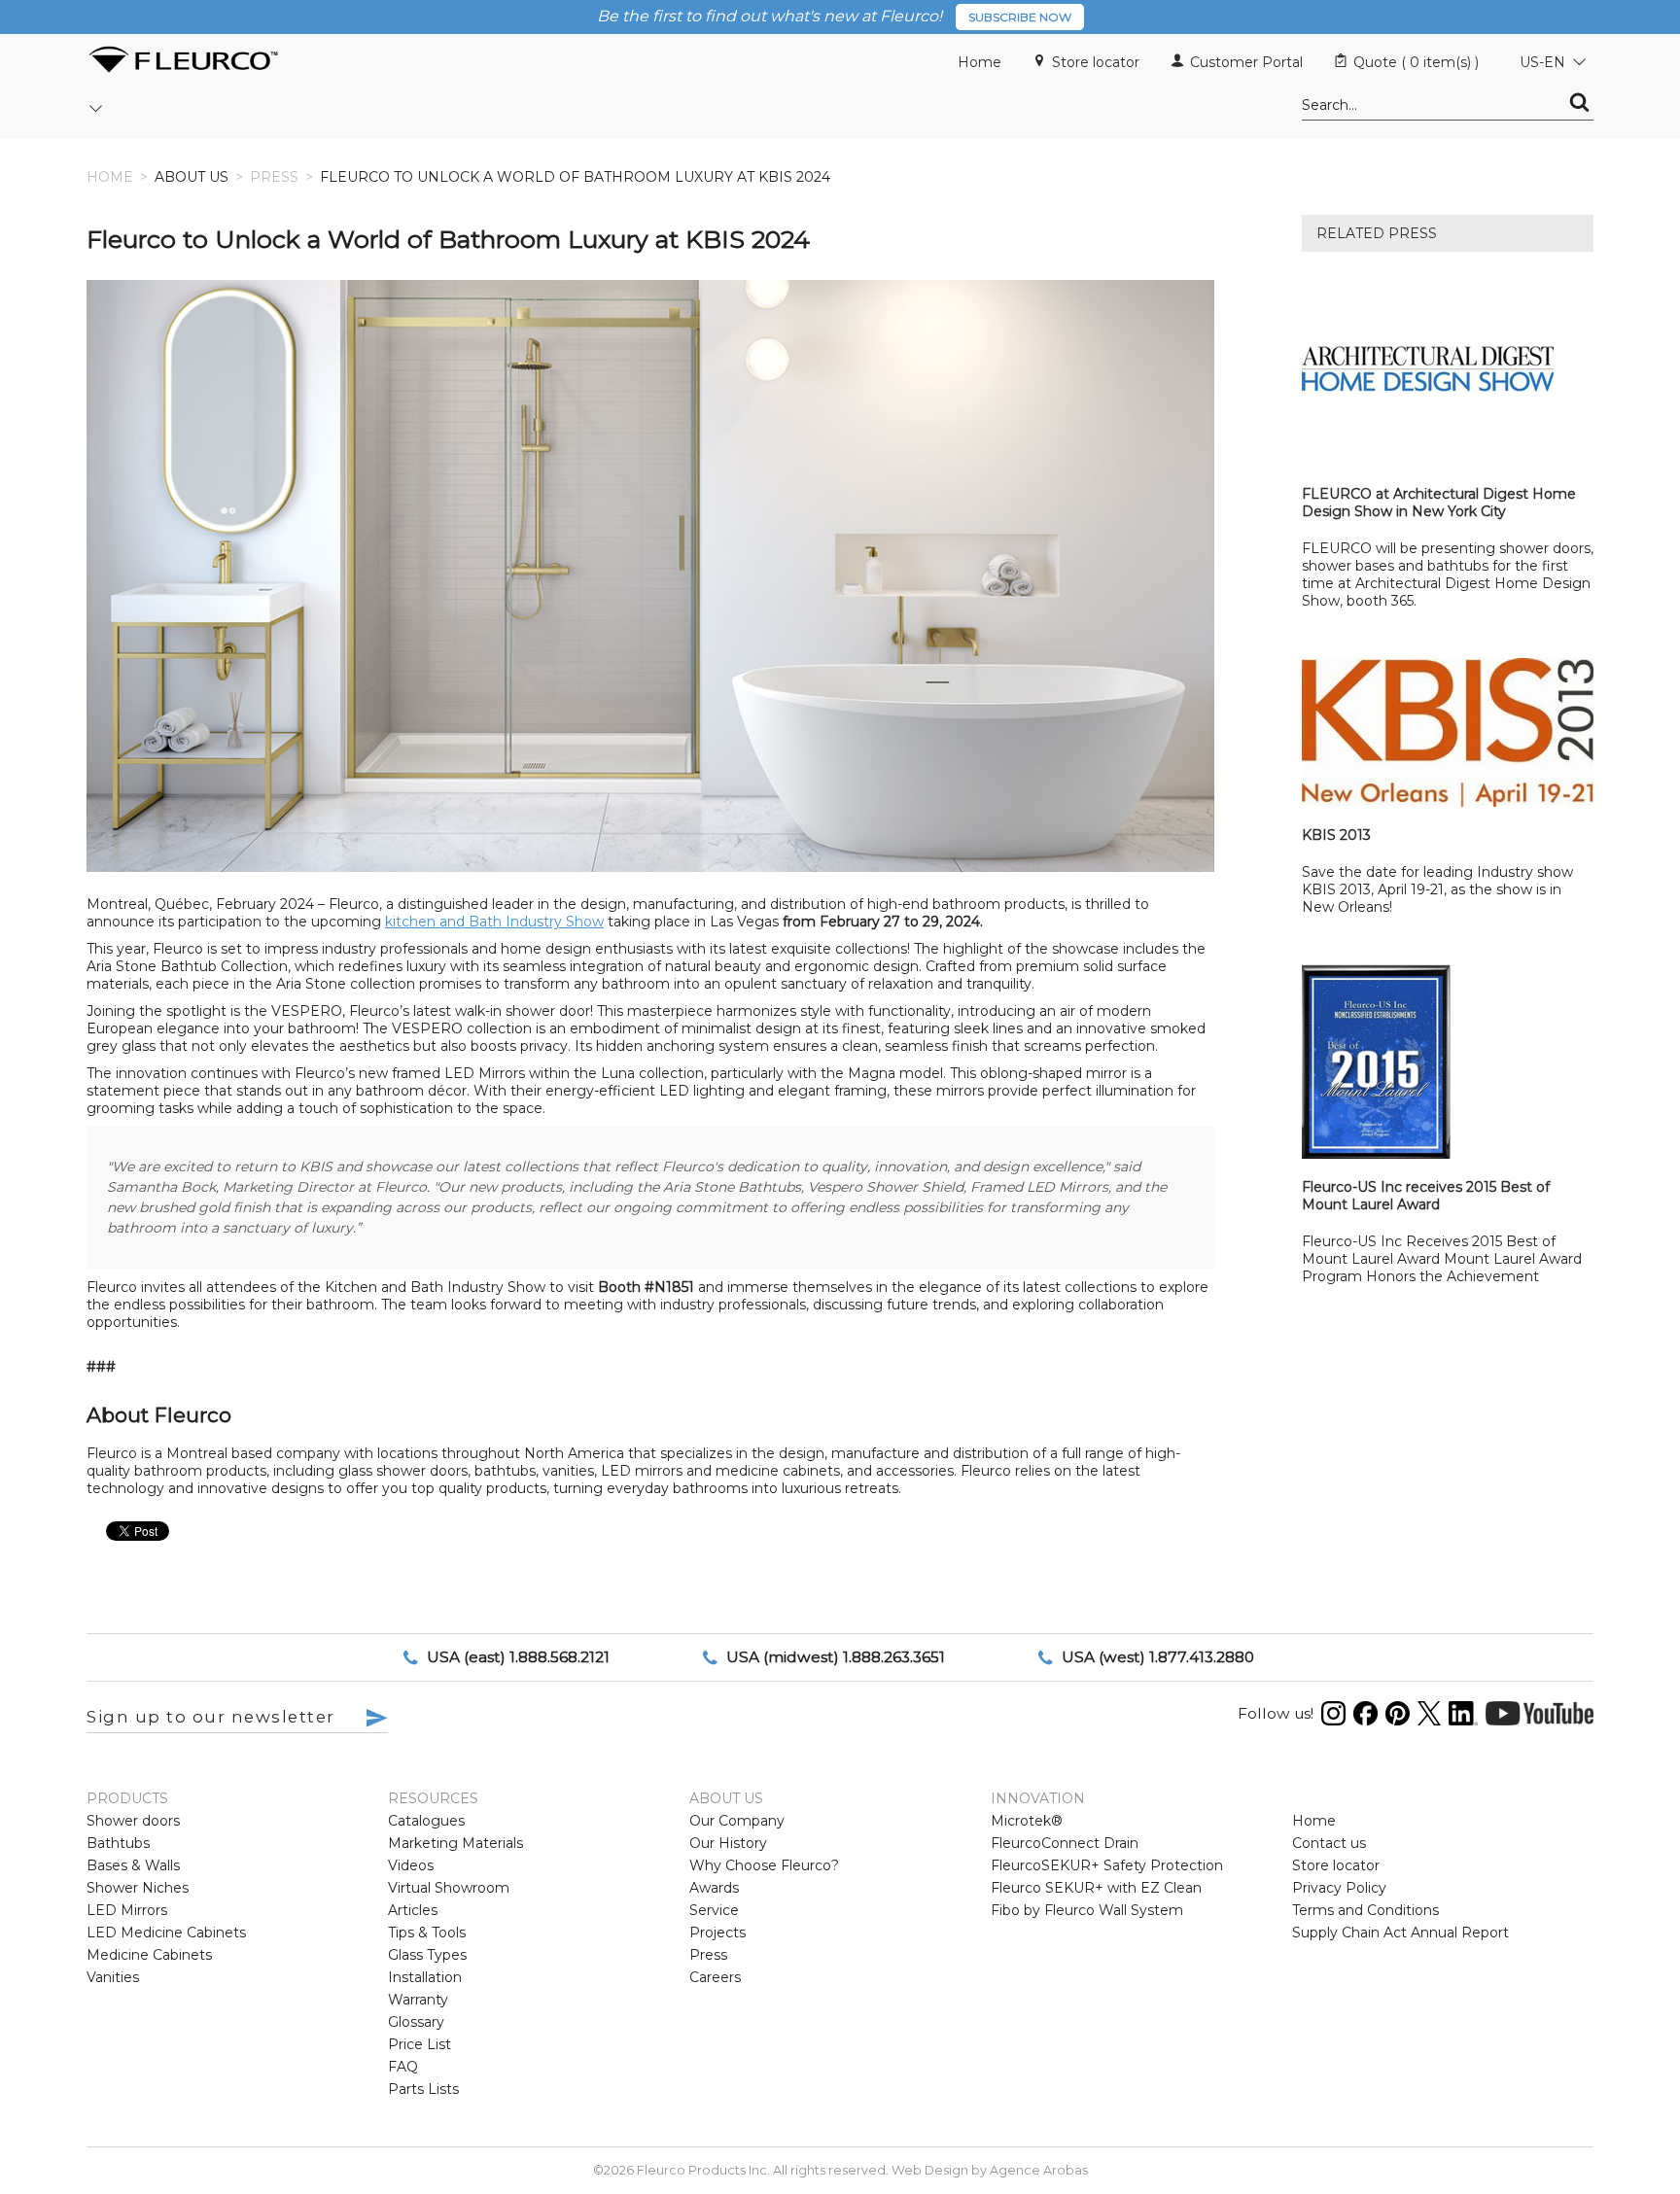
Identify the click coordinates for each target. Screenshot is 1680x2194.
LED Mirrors (127, 1910)
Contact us (1329, 1843)
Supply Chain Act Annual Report (1400, 1933)
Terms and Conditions (1365, 1910)
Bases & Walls (133, 1865)
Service (714, 1910)
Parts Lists (423, 2089)
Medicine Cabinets (149, 1955)
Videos (411, 1865)
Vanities (113, 1977)
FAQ (403, 2067)
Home (980, 62)
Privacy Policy (1339, 1888)
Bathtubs (118, 1843)
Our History (728, 1843)
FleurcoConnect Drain (1065, 1843)
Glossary (416, 2022)
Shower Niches (138, 1888)
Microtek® (1027, 1821)
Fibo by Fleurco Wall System (1087, 1910)
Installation (425, 1977)
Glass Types (427, 1955)
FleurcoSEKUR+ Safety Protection (1107, 1865)
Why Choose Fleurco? (764, 1865)
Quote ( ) (1416, 62)
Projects (717, 1933)
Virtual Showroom (449, 1888)
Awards (714, 1888)
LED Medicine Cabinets (166, 1933)
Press (274, 177)
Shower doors (133, 1821)
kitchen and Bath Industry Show (494, 922)
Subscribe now (1020, 17)
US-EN (1542, 62)
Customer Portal (1246, 62)
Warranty (418, 2000)
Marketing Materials (455, 1843)
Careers (715, 1977)
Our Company (737, 1821)
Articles (413, 1910)
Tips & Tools (427, 1933)
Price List (420, 2044)
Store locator (1096, 62)
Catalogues (426, 1821)
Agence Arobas (1039, 2170)
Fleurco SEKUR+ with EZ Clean (1096, 1888)
